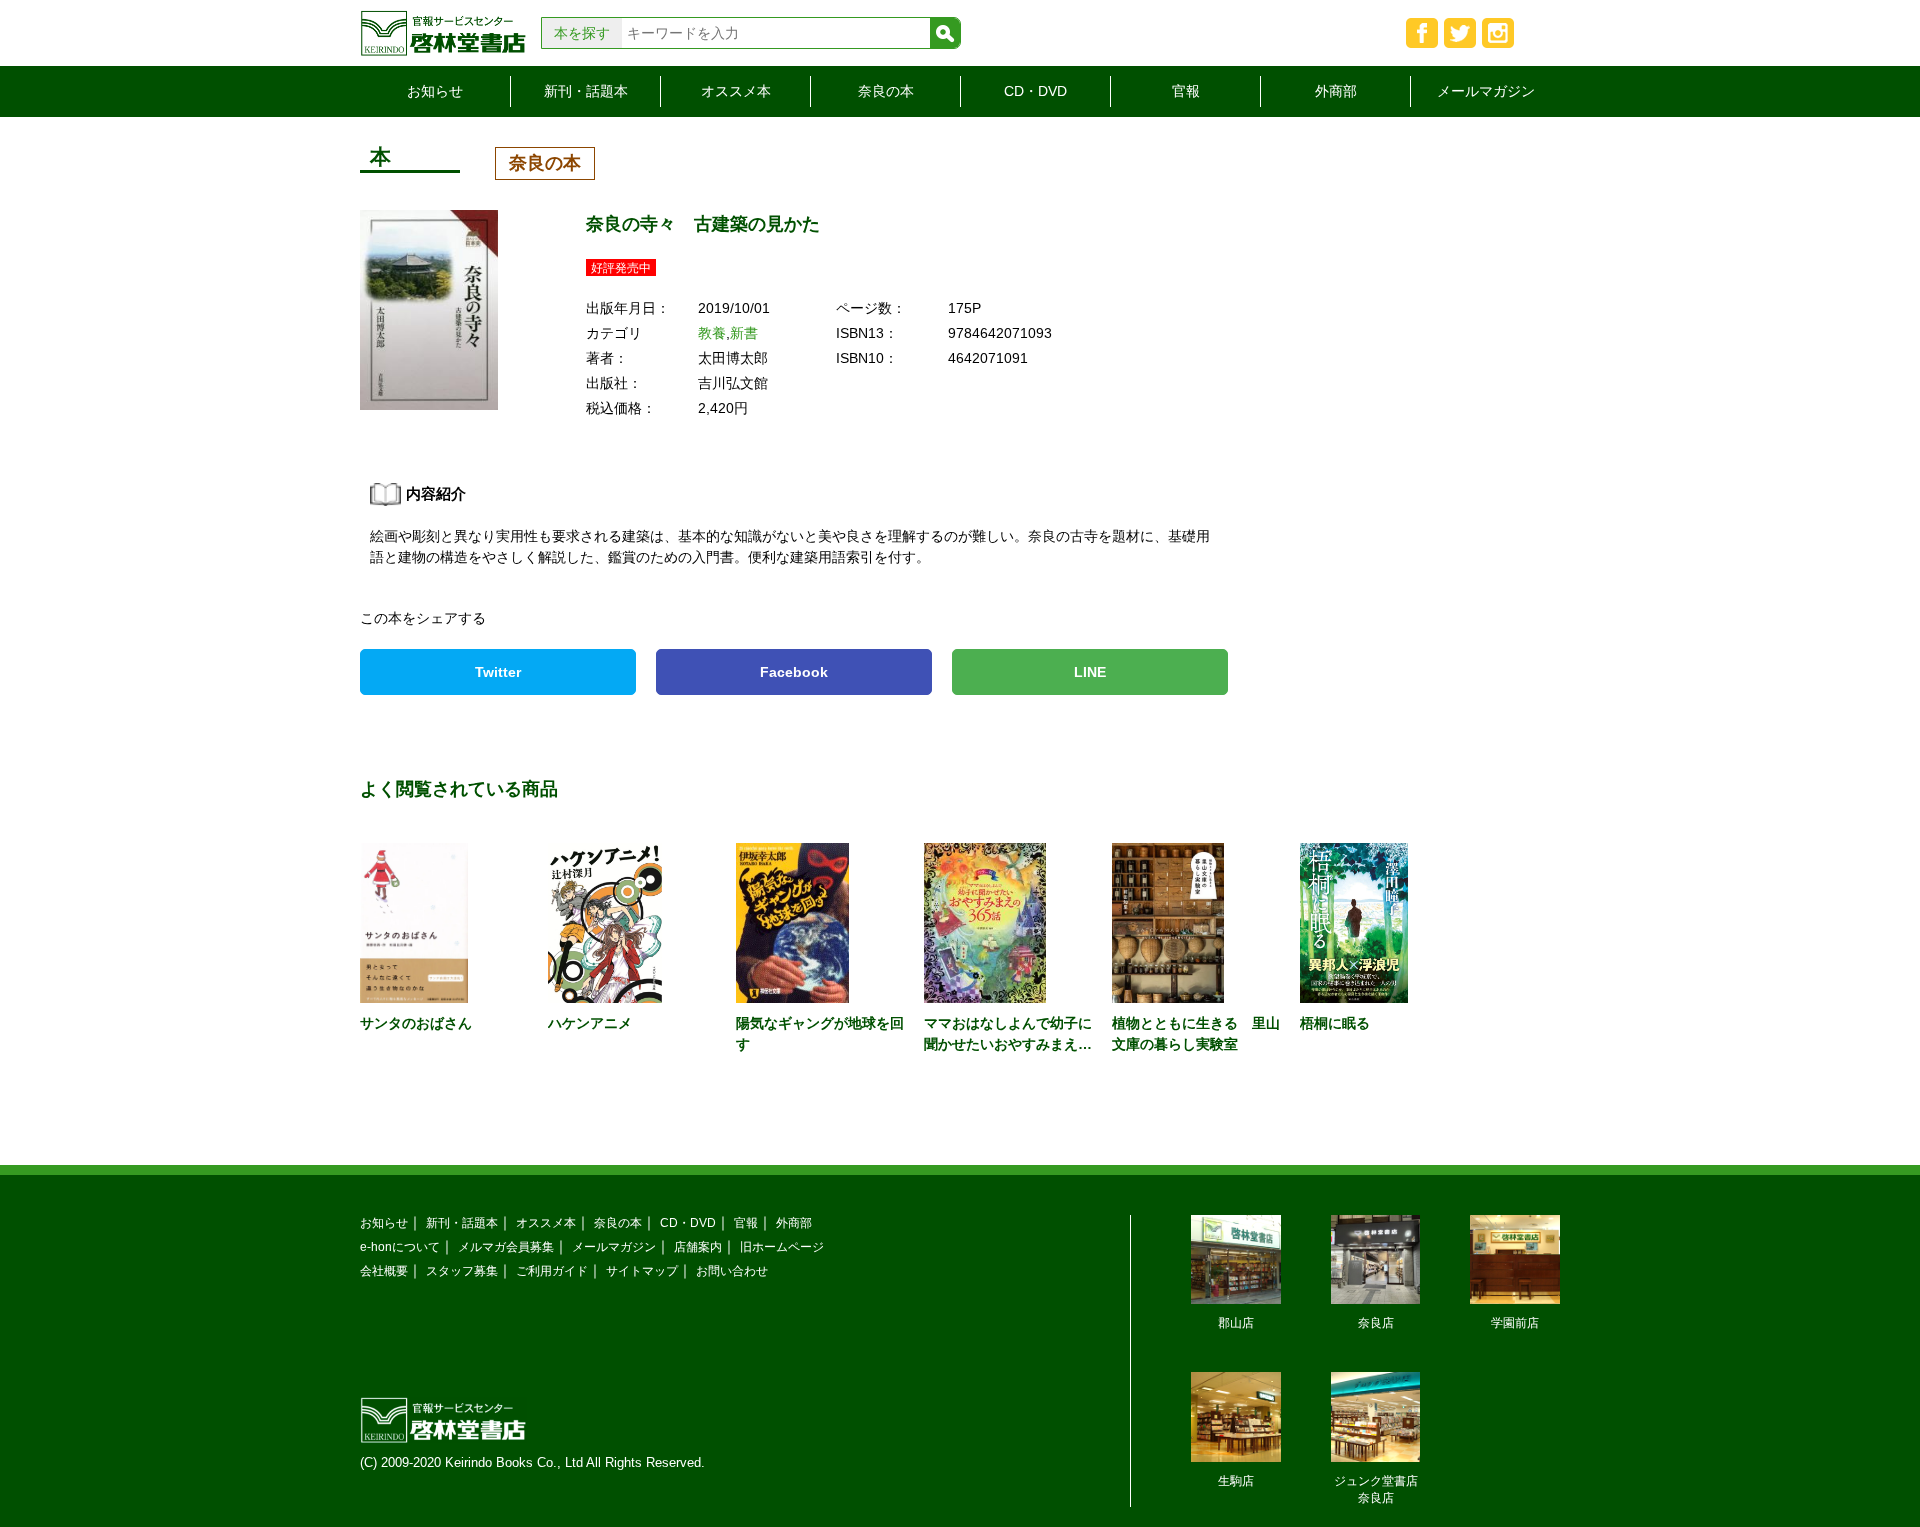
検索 (945, 33)
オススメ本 (736, 91)
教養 (712, 333)
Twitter (498, 672)
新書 (744, 333)
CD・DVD (1035, 91)
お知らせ (435, 91)
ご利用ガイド (552, 1270)
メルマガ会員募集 (506, 1246)
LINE (1090, 672)
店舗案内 (698, 1246)
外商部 (1336, 91)
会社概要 (384, 1270)
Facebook (794, 672)
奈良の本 (886, 91)
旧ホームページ (782, 1246)
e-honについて (400, 1246)
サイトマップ (642, 1270)
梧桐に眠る (1335, 1023)
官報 (1186, 91)
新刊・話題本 (586, 91)
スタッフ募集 (462, 1270)
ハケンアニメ (590, 1023)
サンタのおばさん (416, 1023)
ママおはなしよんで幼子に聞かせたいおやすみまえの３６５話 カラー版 (1008, 1044)
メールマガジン (1486, 91)
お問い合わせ (732, 1270)
